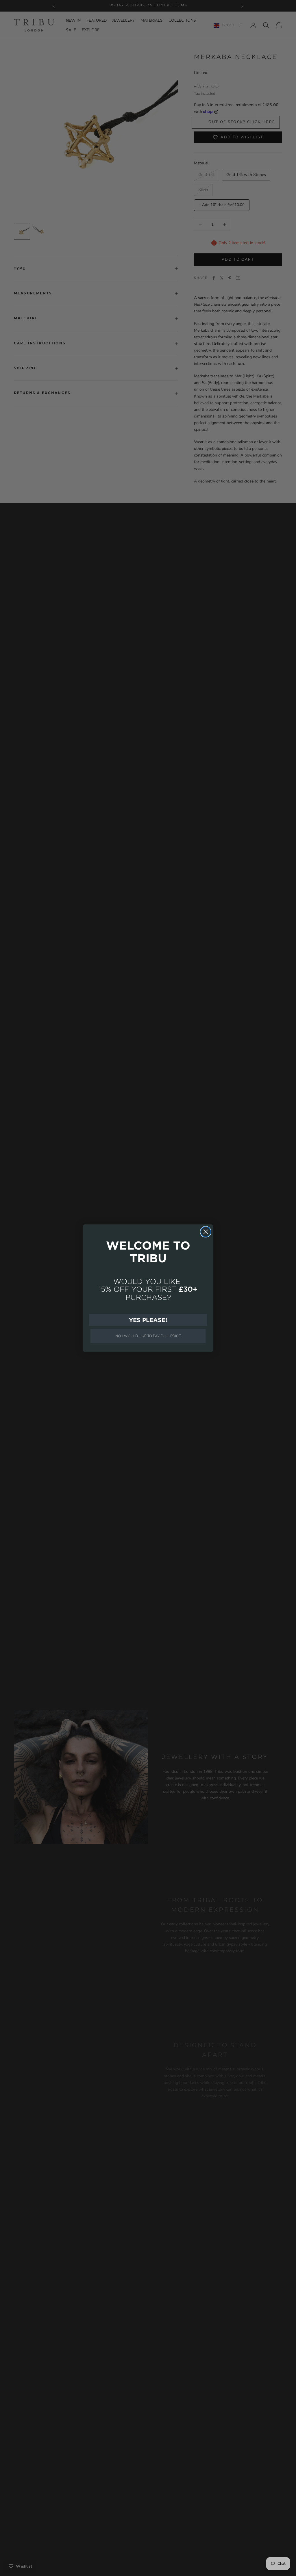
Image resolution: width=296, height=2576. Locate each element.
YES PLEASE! (148, 1320)
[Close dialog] (206, 1232)
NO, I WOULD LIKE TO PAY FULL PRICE (148, 1336)
